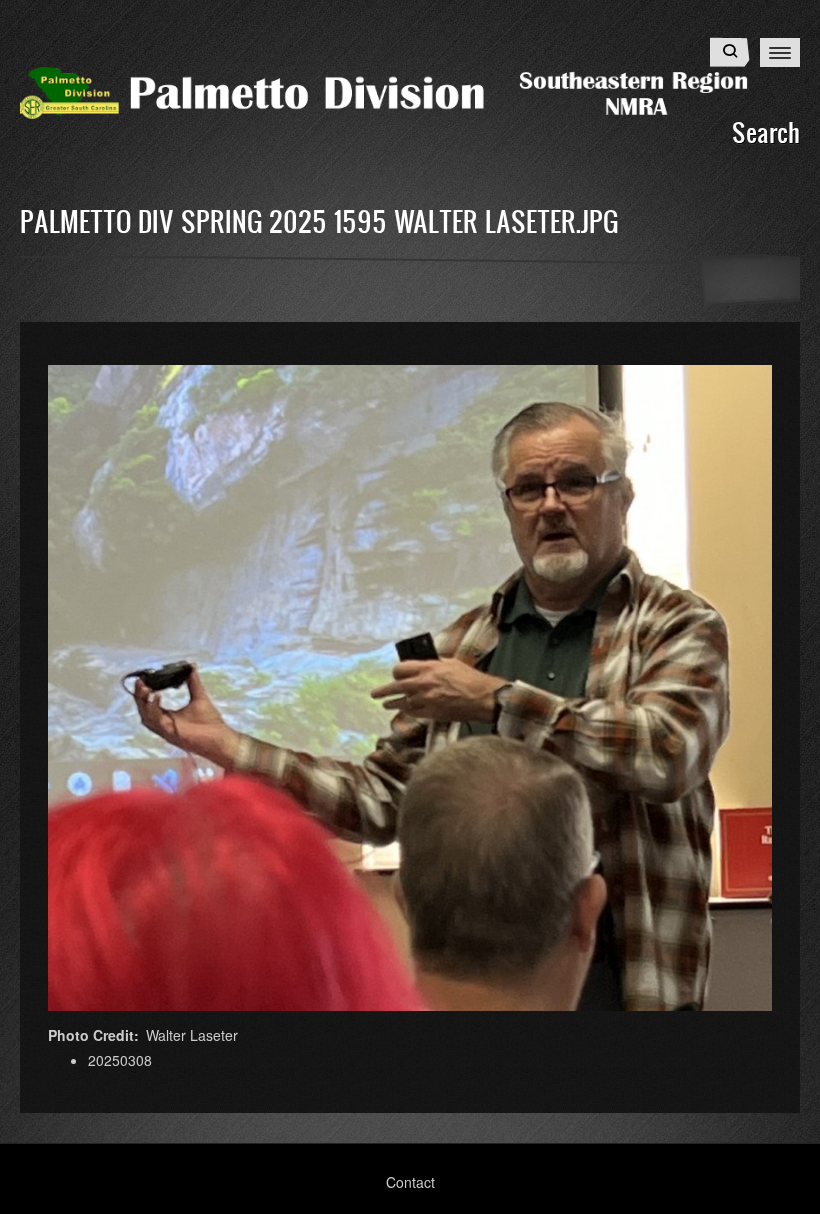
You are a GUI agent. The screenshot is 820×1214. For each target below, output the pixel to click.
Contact (410, 1182)
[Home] (410, 91)
